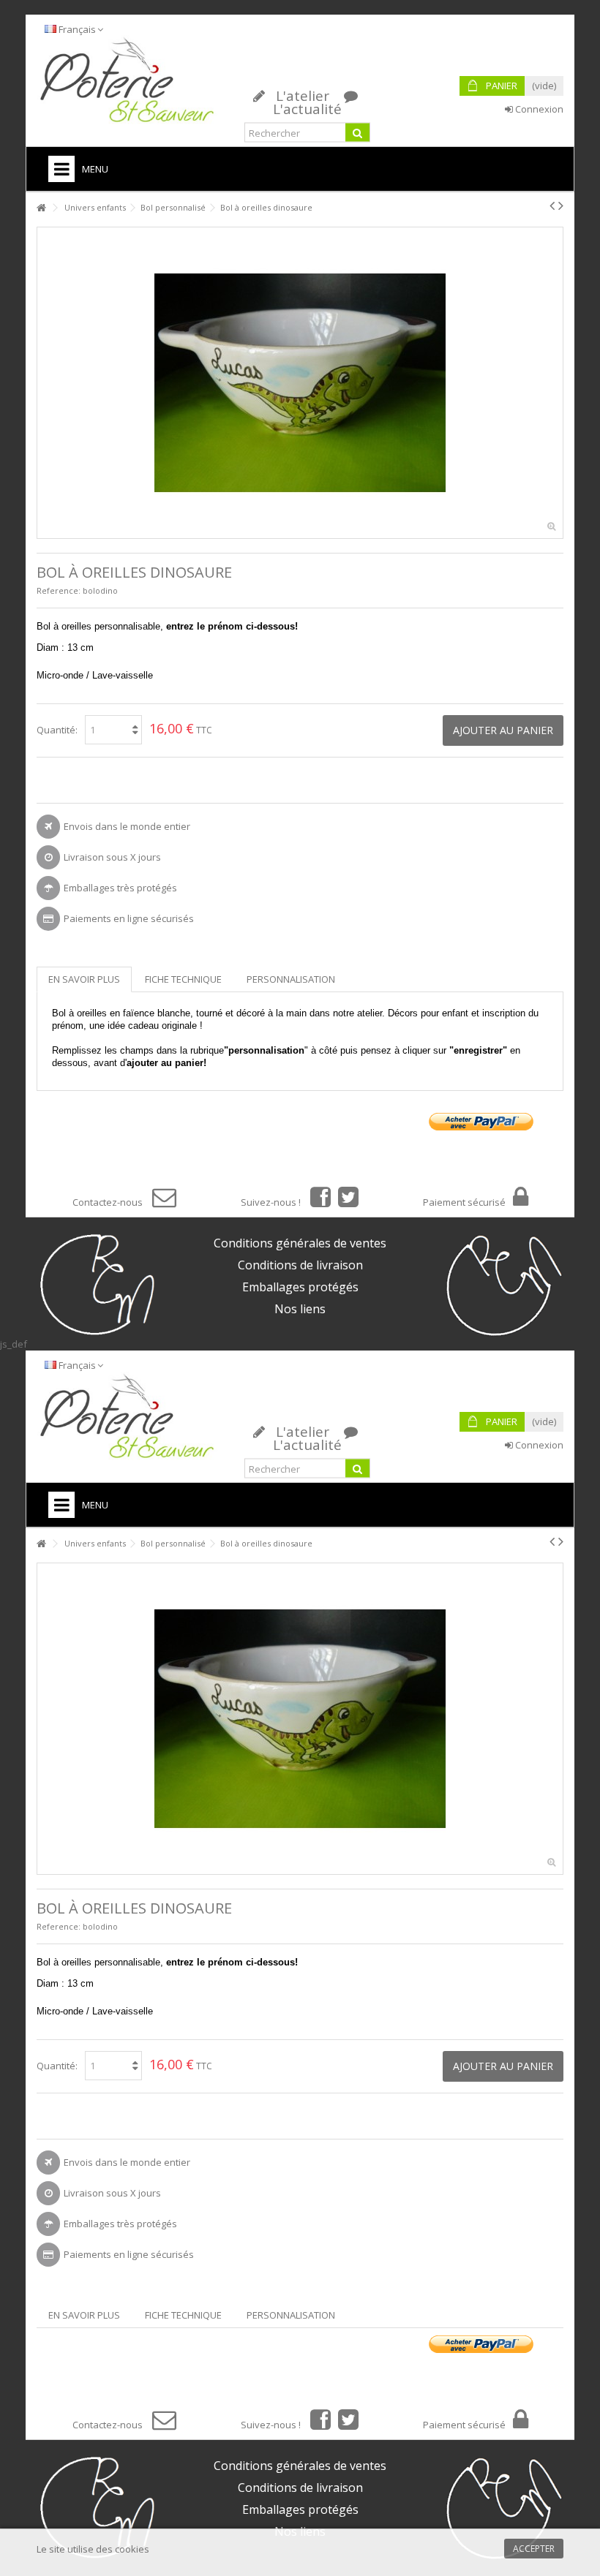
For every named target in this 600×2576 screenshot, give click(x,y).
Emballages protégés (300, 1287)
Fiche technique (183, 979)
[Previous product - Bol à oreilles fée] (552, 205)
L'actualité (307, 109)
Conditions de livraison (300, 1265)
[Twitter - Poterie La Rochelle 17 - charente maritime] (345, 1202)
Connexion (538, 109)
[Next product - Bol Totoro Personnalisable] (561, 205)
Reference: (59, 590)
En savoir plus (84, 979)
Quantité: (57, 730)
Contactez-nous (109, 1202)
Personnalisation (291, 979)
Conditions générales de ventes (300, 1243)
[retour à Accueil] (41, 208)
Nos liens (300, 1309)
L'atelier (303, 96)
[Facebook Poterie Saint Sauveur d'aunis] (317, 1202)
